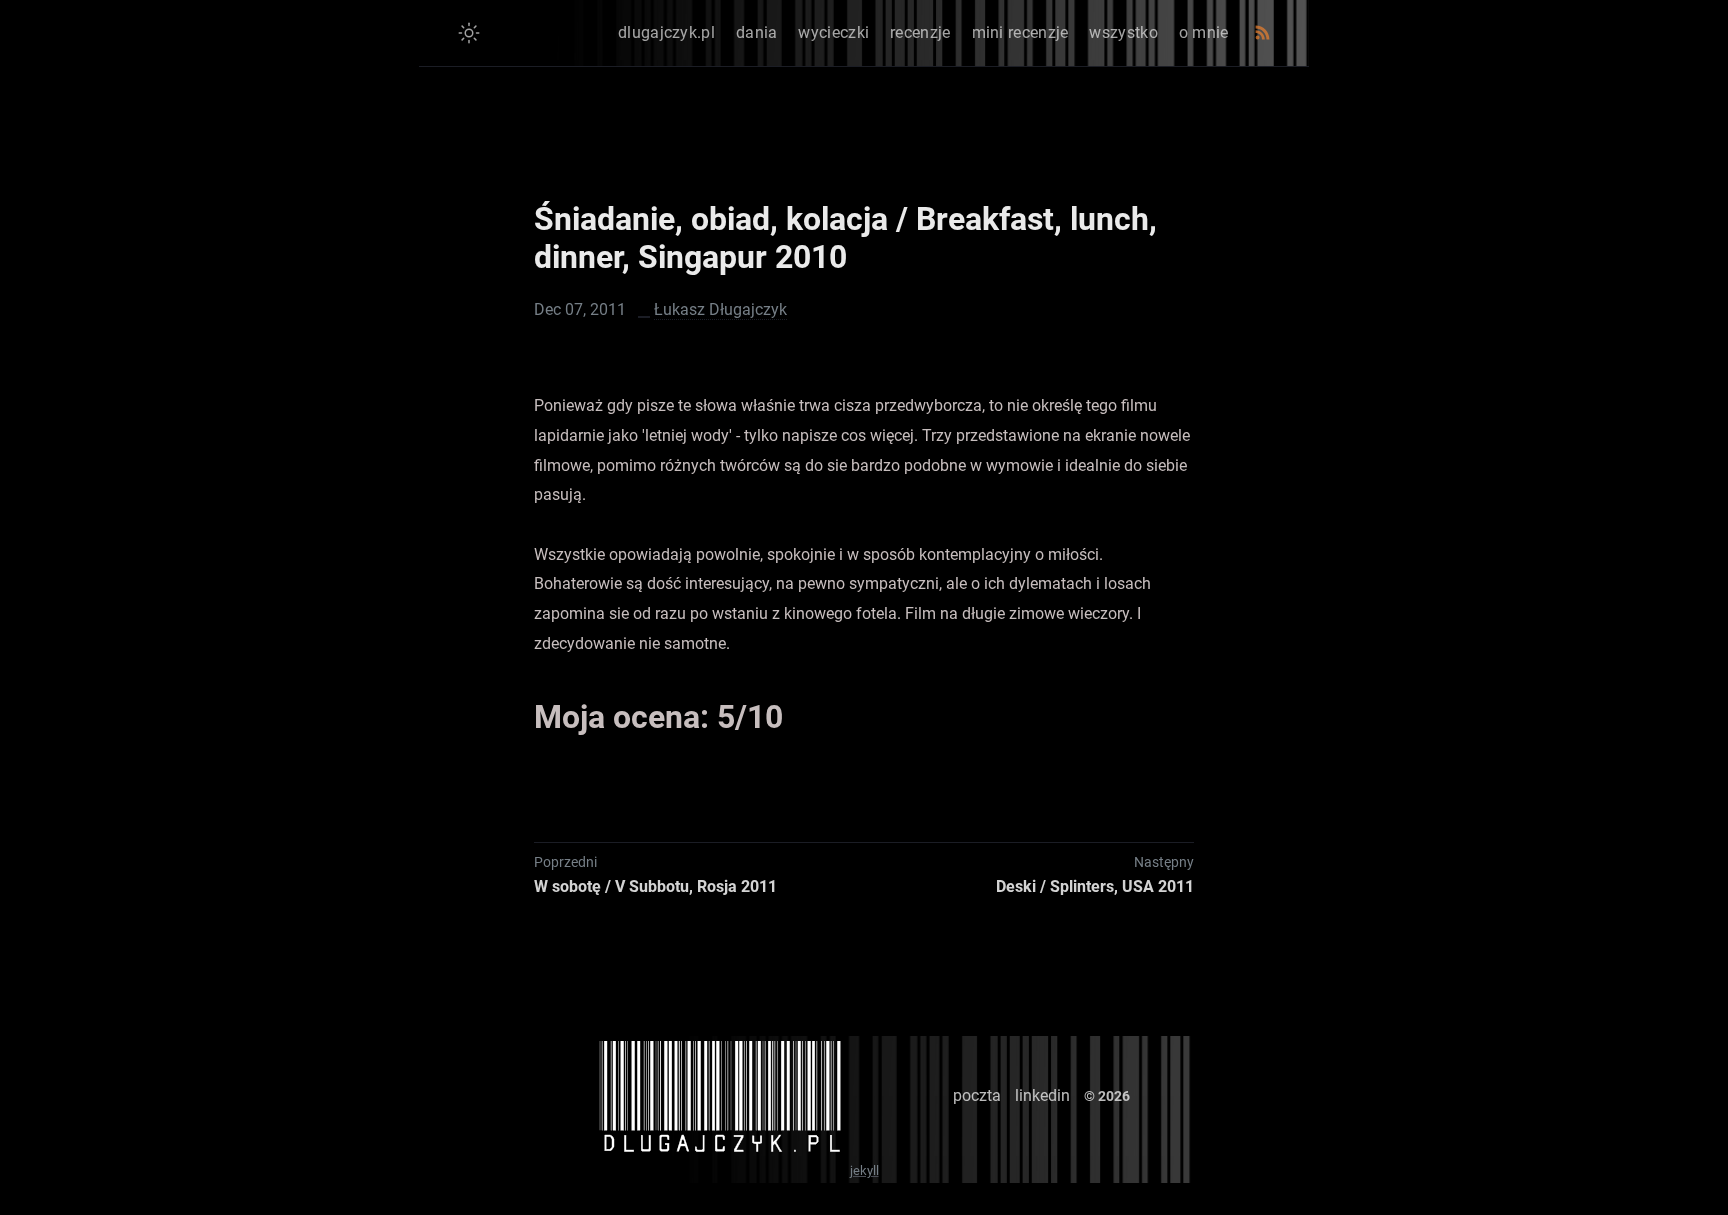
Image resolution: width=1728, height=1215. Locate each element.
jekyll (864, 1170)
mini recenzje (1020, 32)
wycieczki (833, 32)
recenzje (920, 32)
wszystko (1123, 32)
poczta (977, 1095)
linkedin (1042, 1095)
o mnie (1204, 32)
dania (757, 32)
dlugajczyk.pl (666, 32)
